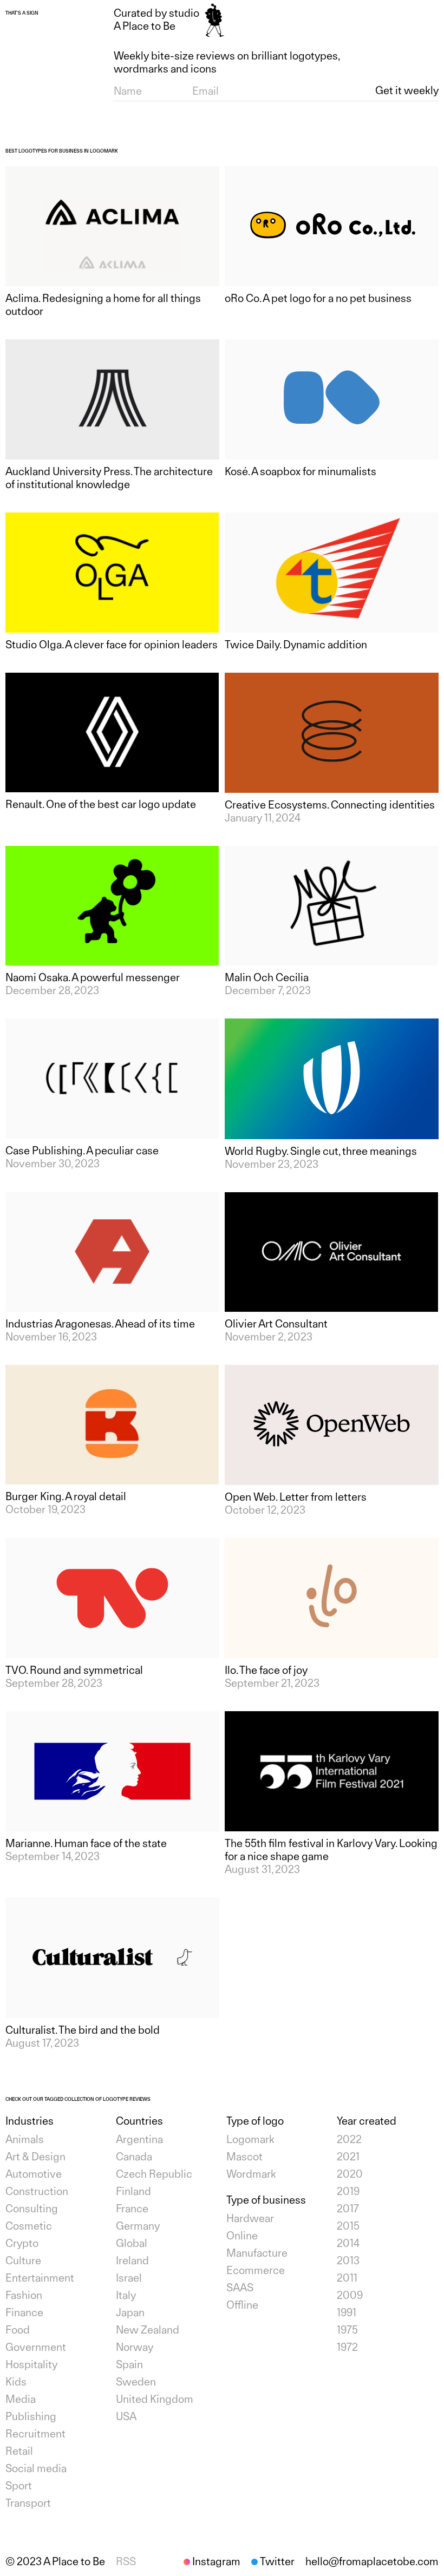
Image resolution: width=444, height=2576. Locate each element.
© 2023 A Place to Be (55, 2561)
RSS (126, 2561)
